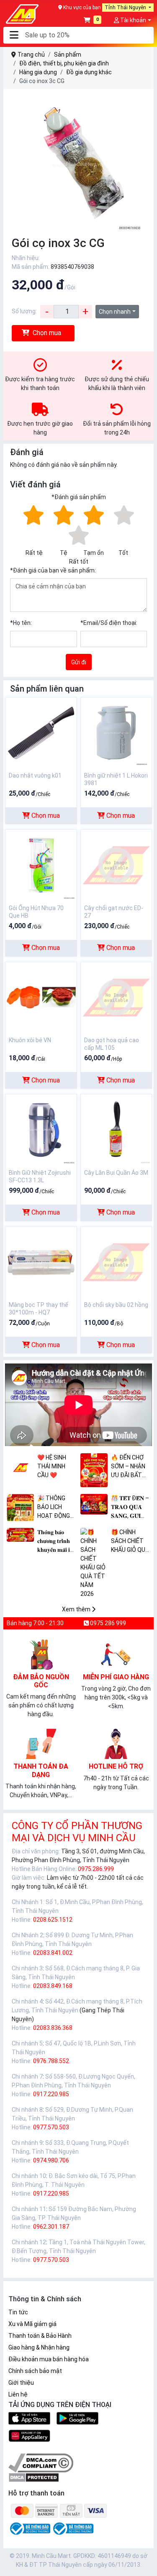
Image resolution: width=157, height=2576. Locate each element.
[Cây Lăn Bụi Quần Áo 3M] (116, 1129)
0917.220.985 (51, 2094)
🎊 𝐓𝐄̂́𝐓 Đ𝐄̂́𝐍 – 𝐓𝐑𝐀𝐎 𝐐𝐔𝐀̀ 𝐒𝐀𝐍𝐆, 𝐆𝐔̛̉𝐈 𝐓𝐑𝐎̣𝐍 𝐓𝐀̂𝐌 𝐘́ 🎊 (130, 1508)
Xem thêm (77, 1609)
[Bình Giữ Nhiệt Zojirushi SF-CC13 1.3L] (41, 1129)
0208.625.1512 (53, 1920)
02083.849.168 (53, 1986)
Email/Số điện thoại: (109, 623)
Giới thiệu (21, 2383)
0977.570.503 (51, 2127)
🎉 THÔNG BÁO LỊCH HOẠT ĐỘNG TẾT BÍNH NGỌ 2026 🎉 (57, 1508)
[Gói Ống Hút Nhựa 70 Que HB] (41, 865)
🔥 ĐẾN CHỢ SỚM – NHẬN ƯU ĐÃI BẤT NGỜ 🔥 (128, 1467)
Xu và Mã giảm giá (32, 2324)
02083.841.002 (53, 1953)
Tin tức (18, 2312)
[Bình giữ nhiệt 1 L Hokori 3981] (116, 732)
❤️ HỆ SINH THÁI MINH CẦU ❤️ (52, 1466)
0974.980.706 (51, 2160)
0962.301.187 (51, 2227)
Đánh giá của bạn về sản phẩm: (53, 570)
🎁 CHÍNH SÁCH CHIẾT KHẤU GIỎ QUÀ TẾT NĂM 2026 (130, 1542)
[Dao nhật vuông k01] (41, 732)
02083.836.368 (53, 2028)
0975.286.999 (96, 1869)
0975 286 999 (107, 1623)
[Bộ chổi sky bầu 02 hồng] (116, 1262)
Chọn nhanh (115, 312)
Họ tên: (21, 623)
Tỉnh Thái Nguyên (126, 8)
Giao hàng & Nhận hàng (39, 2347)
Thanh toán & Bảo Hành (40, 2336)
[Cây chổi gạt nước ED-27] (116, 865)
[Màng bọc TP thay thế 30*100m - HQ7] (41, 1262)
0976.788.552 (51, 2061)
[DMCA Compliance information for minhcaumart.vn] (41, 2463)
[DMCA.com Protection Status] (34, 2477)
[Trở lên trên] (145, 2563)
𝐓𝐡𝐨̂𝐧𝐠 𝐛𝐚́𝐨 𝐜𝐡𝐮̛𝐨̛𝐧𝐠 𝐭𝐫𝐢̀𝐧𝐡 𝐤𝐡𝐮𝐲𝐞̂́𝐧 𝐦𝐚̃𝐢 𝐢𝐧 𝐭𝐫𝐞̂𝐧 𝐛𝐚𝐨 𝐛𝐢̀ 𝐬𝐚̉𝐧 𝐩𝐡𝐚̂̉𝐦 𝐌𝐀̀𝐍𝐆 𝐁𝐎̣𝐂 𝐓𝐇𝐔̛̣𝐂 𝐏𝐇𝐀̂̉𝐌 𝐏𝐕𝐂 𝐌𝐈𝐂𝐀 (56, 1542)
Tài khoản (133, 20)
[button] (14, 35)
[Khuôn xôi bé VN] (41, 997)
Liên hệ (18, 2394)
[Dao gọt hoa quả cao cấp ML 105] (116, 997)
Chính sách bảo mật (35, 2371)
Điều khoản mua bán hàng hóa (49, 2359)
